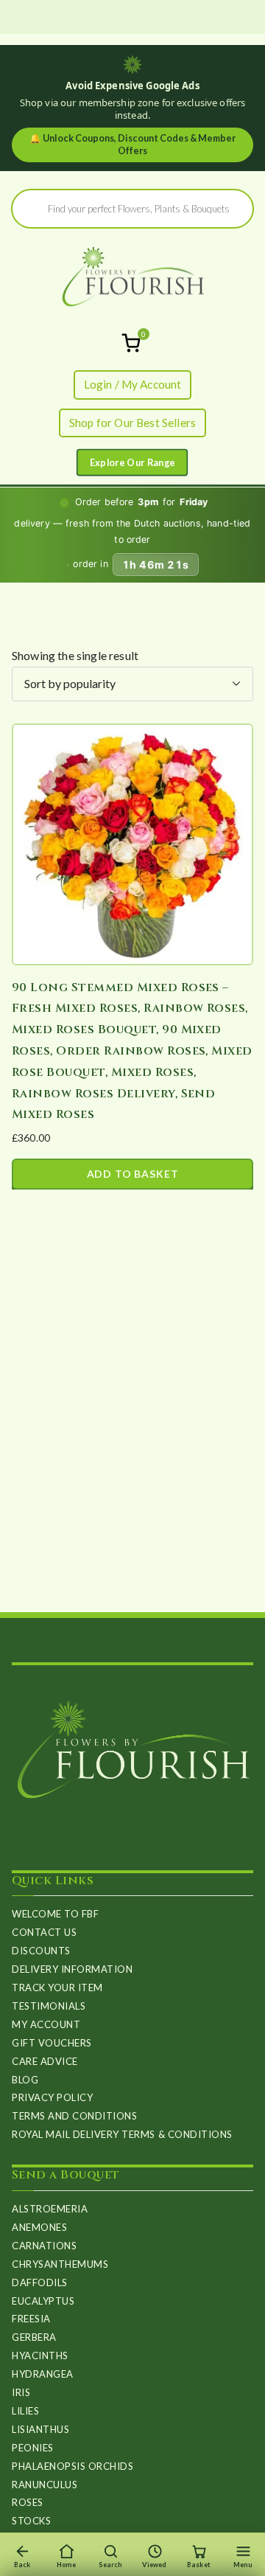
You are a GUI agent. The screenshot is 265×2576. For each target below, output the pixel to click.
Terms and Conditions (74, 2116)
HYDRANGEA (43, 2374)
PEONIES (33, 2448)
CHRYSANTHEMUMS (60, 2264)
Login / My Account (133, 384)
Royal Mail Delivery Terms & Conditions (122, 2134)
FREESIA (31, 2319)
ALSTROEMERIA (50, 2209)
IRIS (21, 2392)
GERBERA (34, 2337)
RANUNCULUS (45, 2485)
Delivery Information (72, 1969)
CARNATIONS (44, 2246)
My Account (46, 2024)
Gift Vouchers (52, 2043)
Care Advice (45, 2061)
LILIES (25, 2411)
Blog (25, 2080)
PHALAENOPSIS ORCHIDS (73, 2466)
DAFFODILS (40, 2282)
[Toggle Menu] (132, 463)
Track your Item (57, 1987)
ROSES (28, 2502)
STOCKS (31, 2521)
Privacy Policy (52, 2097)
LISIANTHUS (40, 2429)
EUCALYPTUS (43, 2301)
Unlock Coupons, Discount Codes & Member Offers (132, 145)
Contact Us (44, 1932)
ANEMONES (39, 2227)
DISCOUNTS (41, 1951)
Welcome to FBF (55, 1914)
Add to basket (133, 1174)
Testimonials (49, 2006)
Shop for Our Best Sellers (132, 423)
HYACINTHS (40, 2355)
